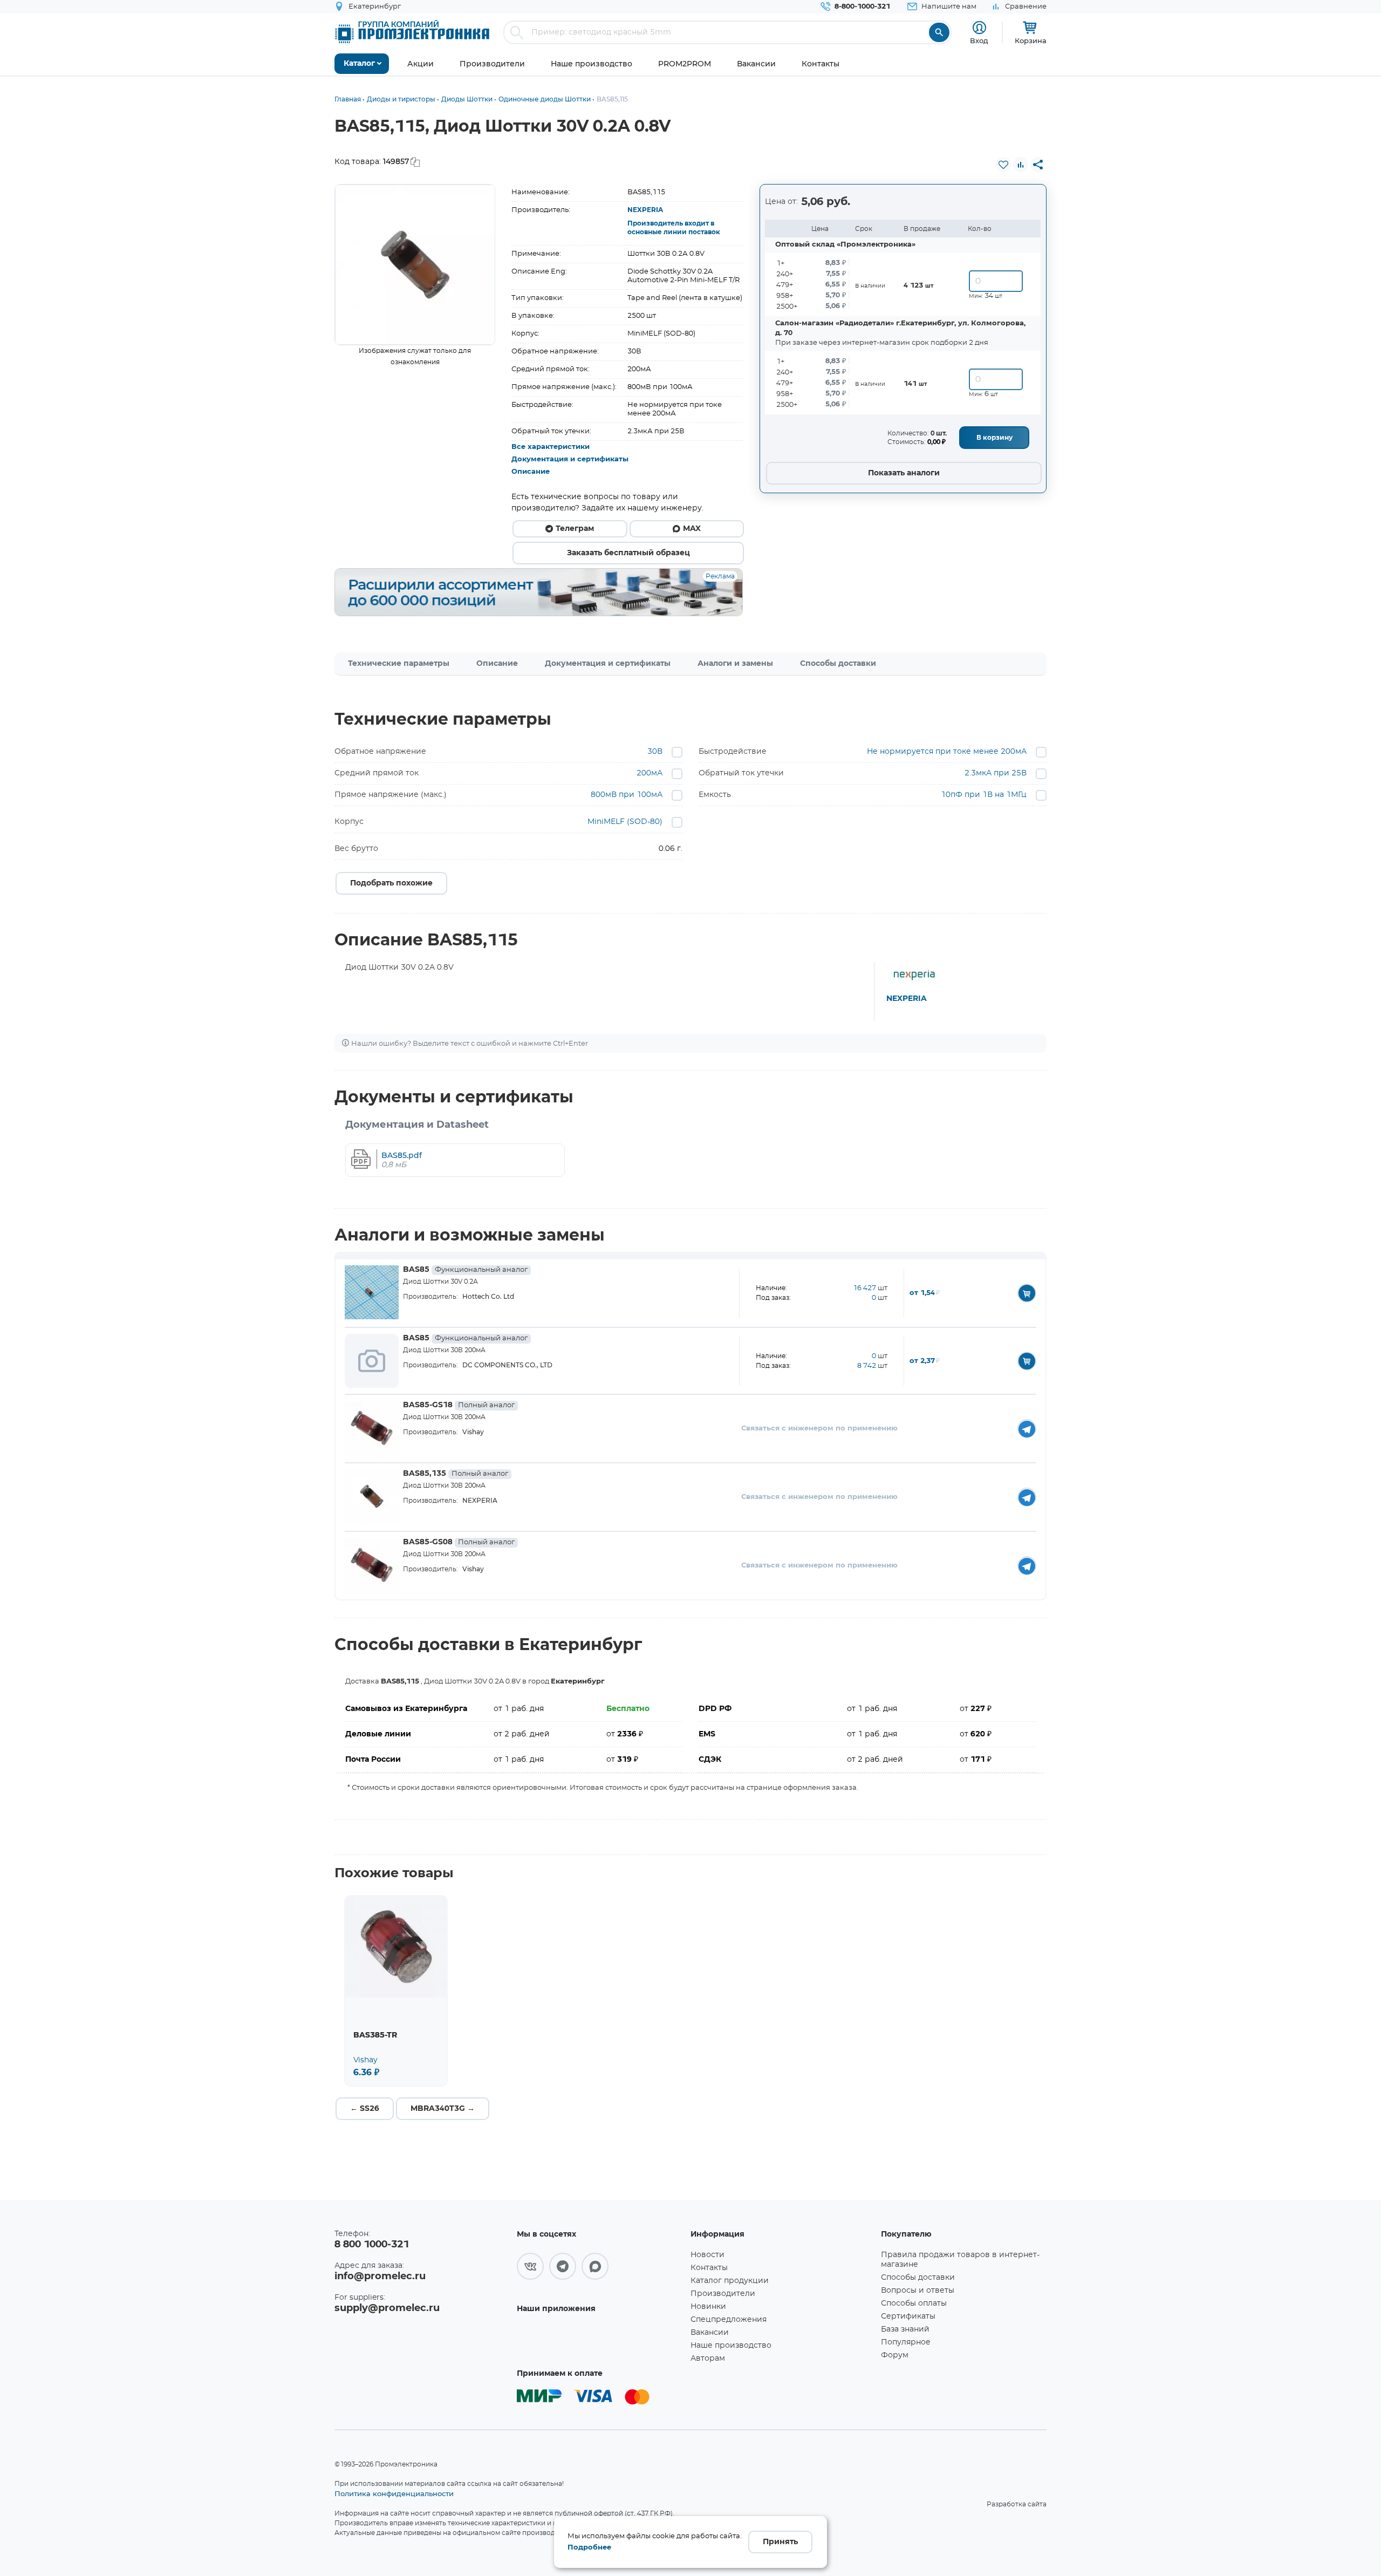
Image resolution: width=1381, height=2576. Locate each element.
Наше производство (731, 2346)
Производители (723, 2294)
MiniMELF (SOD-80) (625, 822)
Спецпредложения (729, 2320)
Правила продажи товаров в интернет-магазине (960, 2260)
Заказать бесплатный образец (628, 553)
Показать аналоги (904, 473)
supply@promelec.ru (387, 2308)
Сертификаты (908, 2316)
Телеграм (575, 529)
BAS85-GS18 (459, 1405)
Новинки (708, 2307)
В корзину (994, 438)
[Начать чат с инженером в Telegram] (1027, 1429)
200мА (650, 773)
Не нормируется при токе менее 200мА (947, 752)
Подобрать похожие (391, 883)
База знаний (905, 2329)
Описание (531, 472)
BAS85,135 (456, 1474)
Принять (780, 2542)
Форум (895, 2355)
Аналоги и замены (735, 664)
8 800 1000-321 (372, 2245)
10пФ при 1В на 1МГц (984, 795)
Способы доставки (838, 664)
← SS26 (365, 2109)
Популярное (906, 2342)
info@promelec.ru (380, 2277)
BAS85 (465, 1270)
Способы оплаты (914, 2304)
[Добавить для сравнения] (1021, 165)
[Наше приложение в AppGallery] (600, 2340)
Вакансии (710, 2333)
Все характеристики (551, 447)
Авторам (708, 2359)
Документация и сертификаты (570, 459)
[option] (415, 265)
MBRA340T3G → (443, 2109)
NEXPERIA (645, 210)
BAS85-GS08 (459, 1542)
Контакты (709, 2268)
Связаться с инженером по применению (819, 1429)
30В (655, 752)
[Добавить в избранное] (1003, 165)
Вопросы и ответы (918, 2291)
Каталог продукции (730, 2281)
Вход (979, 40)
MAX (692, 529)
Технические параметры (399, 664)
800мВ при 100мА (627, 795)
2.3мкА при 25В (996, 773)
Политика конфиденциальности (394, 2493)
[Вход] (979, 28)
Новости (707, 2255)
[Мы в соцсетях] (530, 2266)
